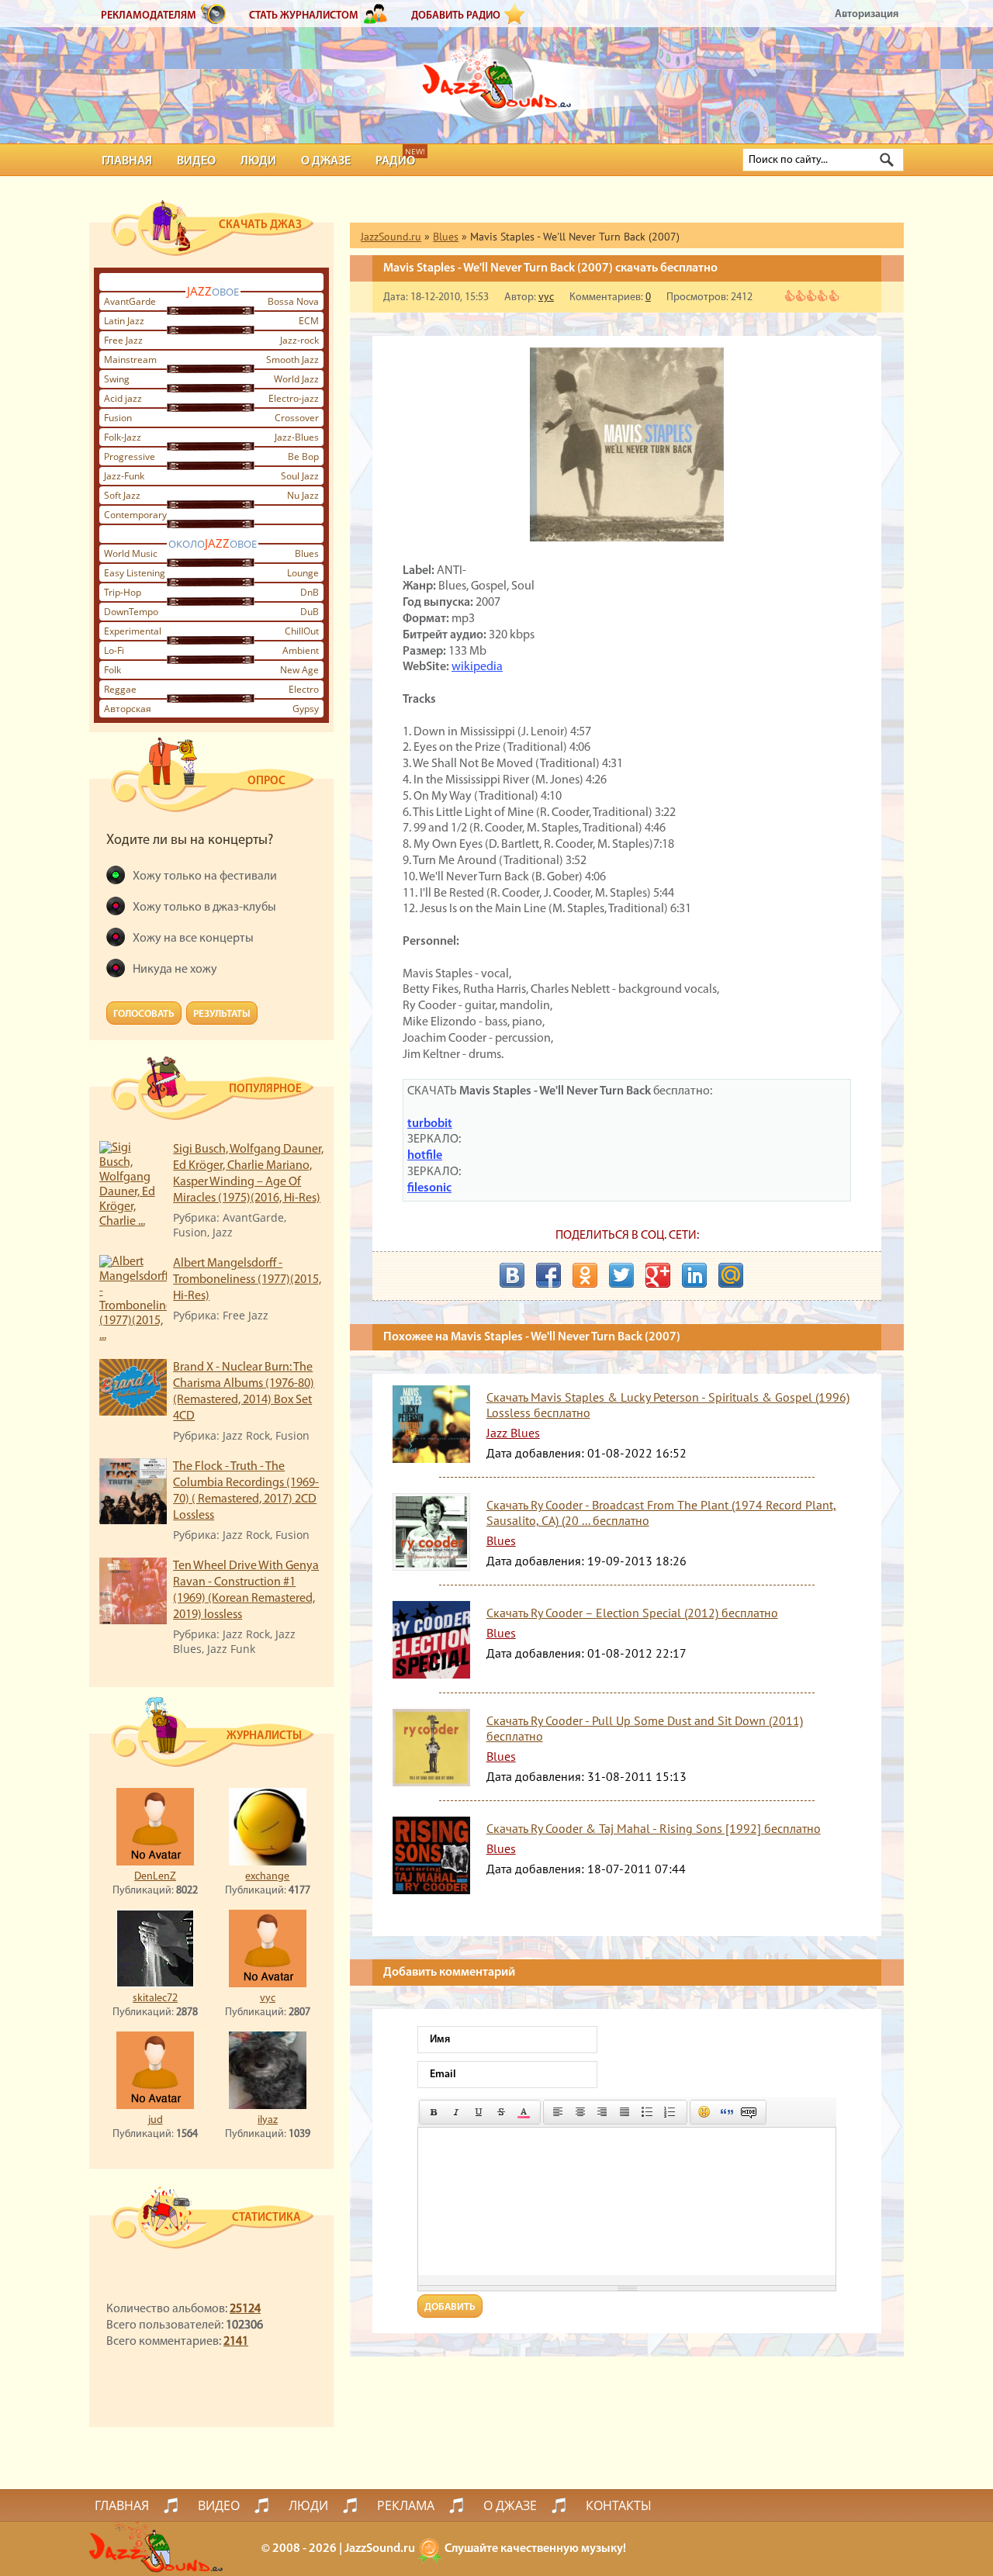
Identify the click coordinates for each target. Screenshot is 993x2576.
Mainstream (130, 360)
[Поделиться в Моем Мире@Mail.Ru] (731, 1275)
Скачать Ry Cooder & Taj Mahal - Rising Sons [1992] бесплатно (654, 1828)
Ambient (301, 650)
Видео (196, 161)
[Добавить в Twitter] (621, 1275)
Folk (112, 670)
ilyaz (268, 2120)
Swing (117, 379)
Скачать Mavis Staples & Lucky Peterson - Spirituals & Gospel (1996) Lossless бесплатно (668, 1405)
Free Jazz (123, 340)
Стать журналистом (304, 16)
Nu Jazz (303, 495)
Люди (258, 161)
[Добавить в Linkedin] (694, 1275)
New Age (299, 670)
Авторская (128, 709)
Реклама (406, 2505)
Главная (127, 161)
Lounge (303, 573)
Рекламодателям (149, 16)
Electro (304, 689)
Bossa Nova (293, 301)
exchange (267, 1877)
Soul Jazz (300, 476)
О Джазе (326, 161)
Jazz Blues (513, 1433)
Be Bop (303, 456)
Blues (307, 553)
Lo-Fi (114, 650)
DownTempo (131, 612)
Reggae (120, 689)
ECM (309, 321)
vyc (268, 1999)
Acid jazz (123, 398)
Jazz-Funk (124, 476)
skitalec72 (155, 1999)
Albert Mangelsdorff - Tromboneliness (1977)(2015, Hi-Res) (247, 1280)
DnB (310, 592)
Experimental (133, 631)
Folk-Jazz (123, 437)
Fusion (118, 418)
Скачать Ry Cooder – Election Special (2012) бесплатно (632, 1613)
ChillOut (302, 631)
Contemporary (135, 515)
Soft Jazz (122, 495)
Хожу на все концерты (193, 939)
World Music (131, 553)
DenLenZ (155, 1877)
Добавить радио (456, 16)
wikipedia (477, 667)
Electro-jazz (294, 398)
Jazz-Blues (297, 437)
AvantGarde (130, 301)
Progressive (130, 456)
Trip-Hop (123, 592)
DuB (310, 612)
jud (156, 2120)
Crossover (297, 418)
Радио (395, 161)
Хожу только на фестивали (205, 877)
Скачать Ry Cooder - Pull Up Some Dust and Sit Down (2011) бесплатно (645, 1728)
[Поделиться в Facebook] (548, 1275)
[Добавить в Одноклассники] (585, 1275)
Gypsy (306, 709)
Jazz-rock (299, 340)
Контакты (619, 2505)
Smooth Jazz (292, 360)
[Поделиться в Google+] (658, 1275)
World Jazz (296, 379)
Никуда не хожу (175, 970)
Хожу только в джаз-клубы (204, 908)
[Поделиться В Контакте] (512, 1275)
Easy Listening (135, 573)
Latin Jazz (124, 321)
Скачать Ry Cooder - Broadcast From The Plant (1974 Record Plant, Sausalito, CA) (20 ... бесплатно (661, 1513)
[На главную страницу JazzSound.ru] (496, 78)
